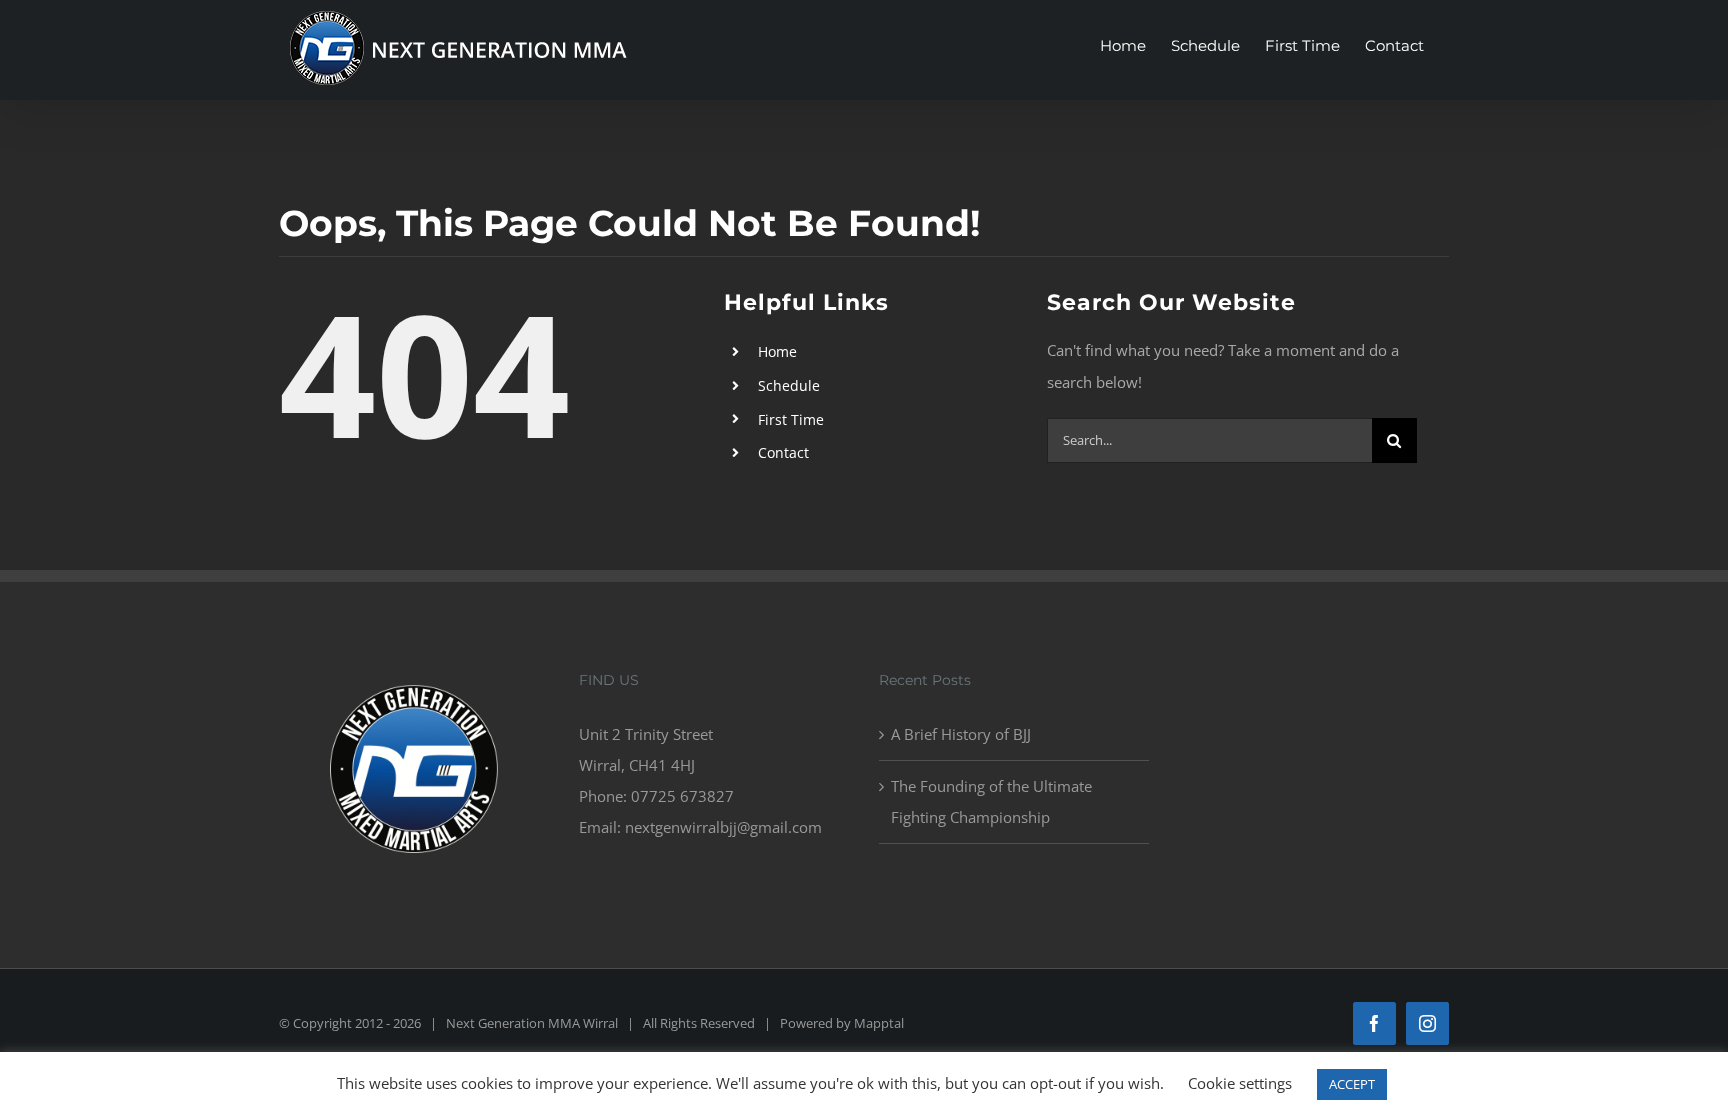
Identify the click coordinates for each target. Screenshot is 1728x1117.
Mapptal (879, 1023)
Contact (783, 452)
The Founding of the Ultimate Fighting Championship (991, 801)
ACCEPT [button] (1352, 1084)
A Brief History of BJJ (961, 734)
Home (777, 351)
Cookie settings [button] (1240, 1083)
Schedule (789, 385)
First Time (791, 419)
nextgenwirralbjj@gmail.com (723, 827)
